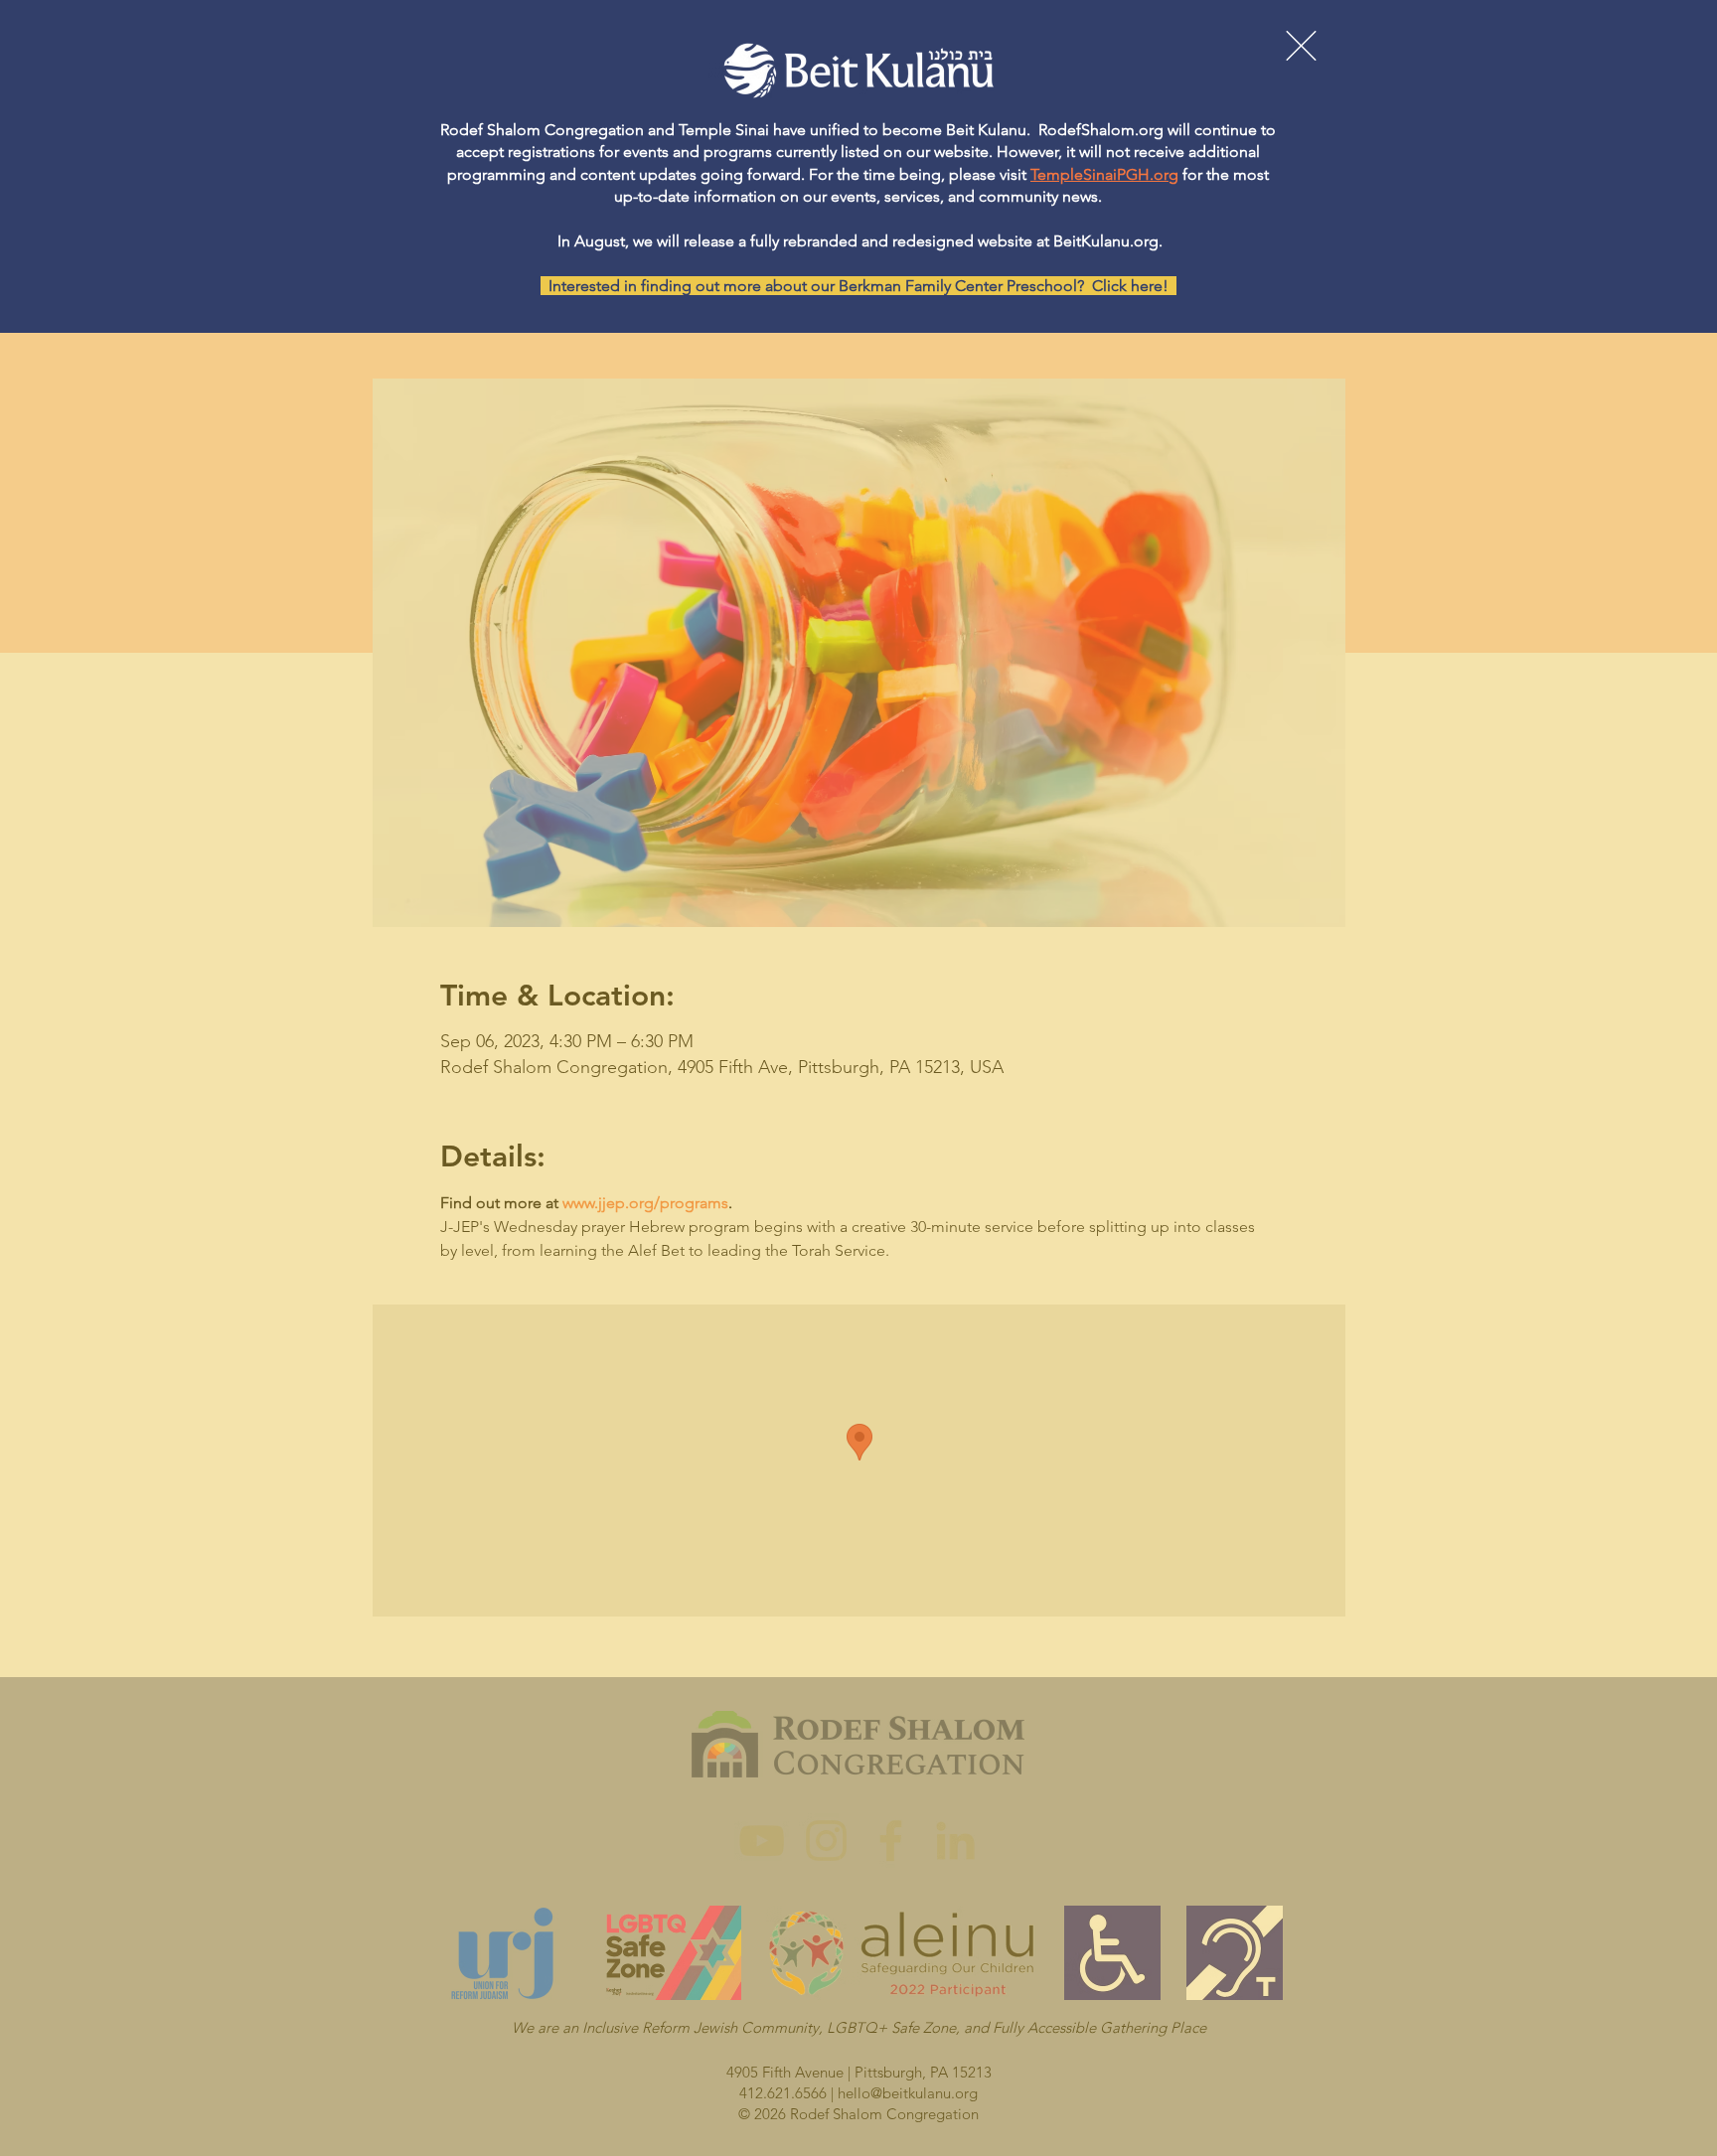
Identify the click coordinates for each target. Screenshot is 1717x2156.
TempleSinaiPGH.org (1104, 174)
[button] (1301, 46)
